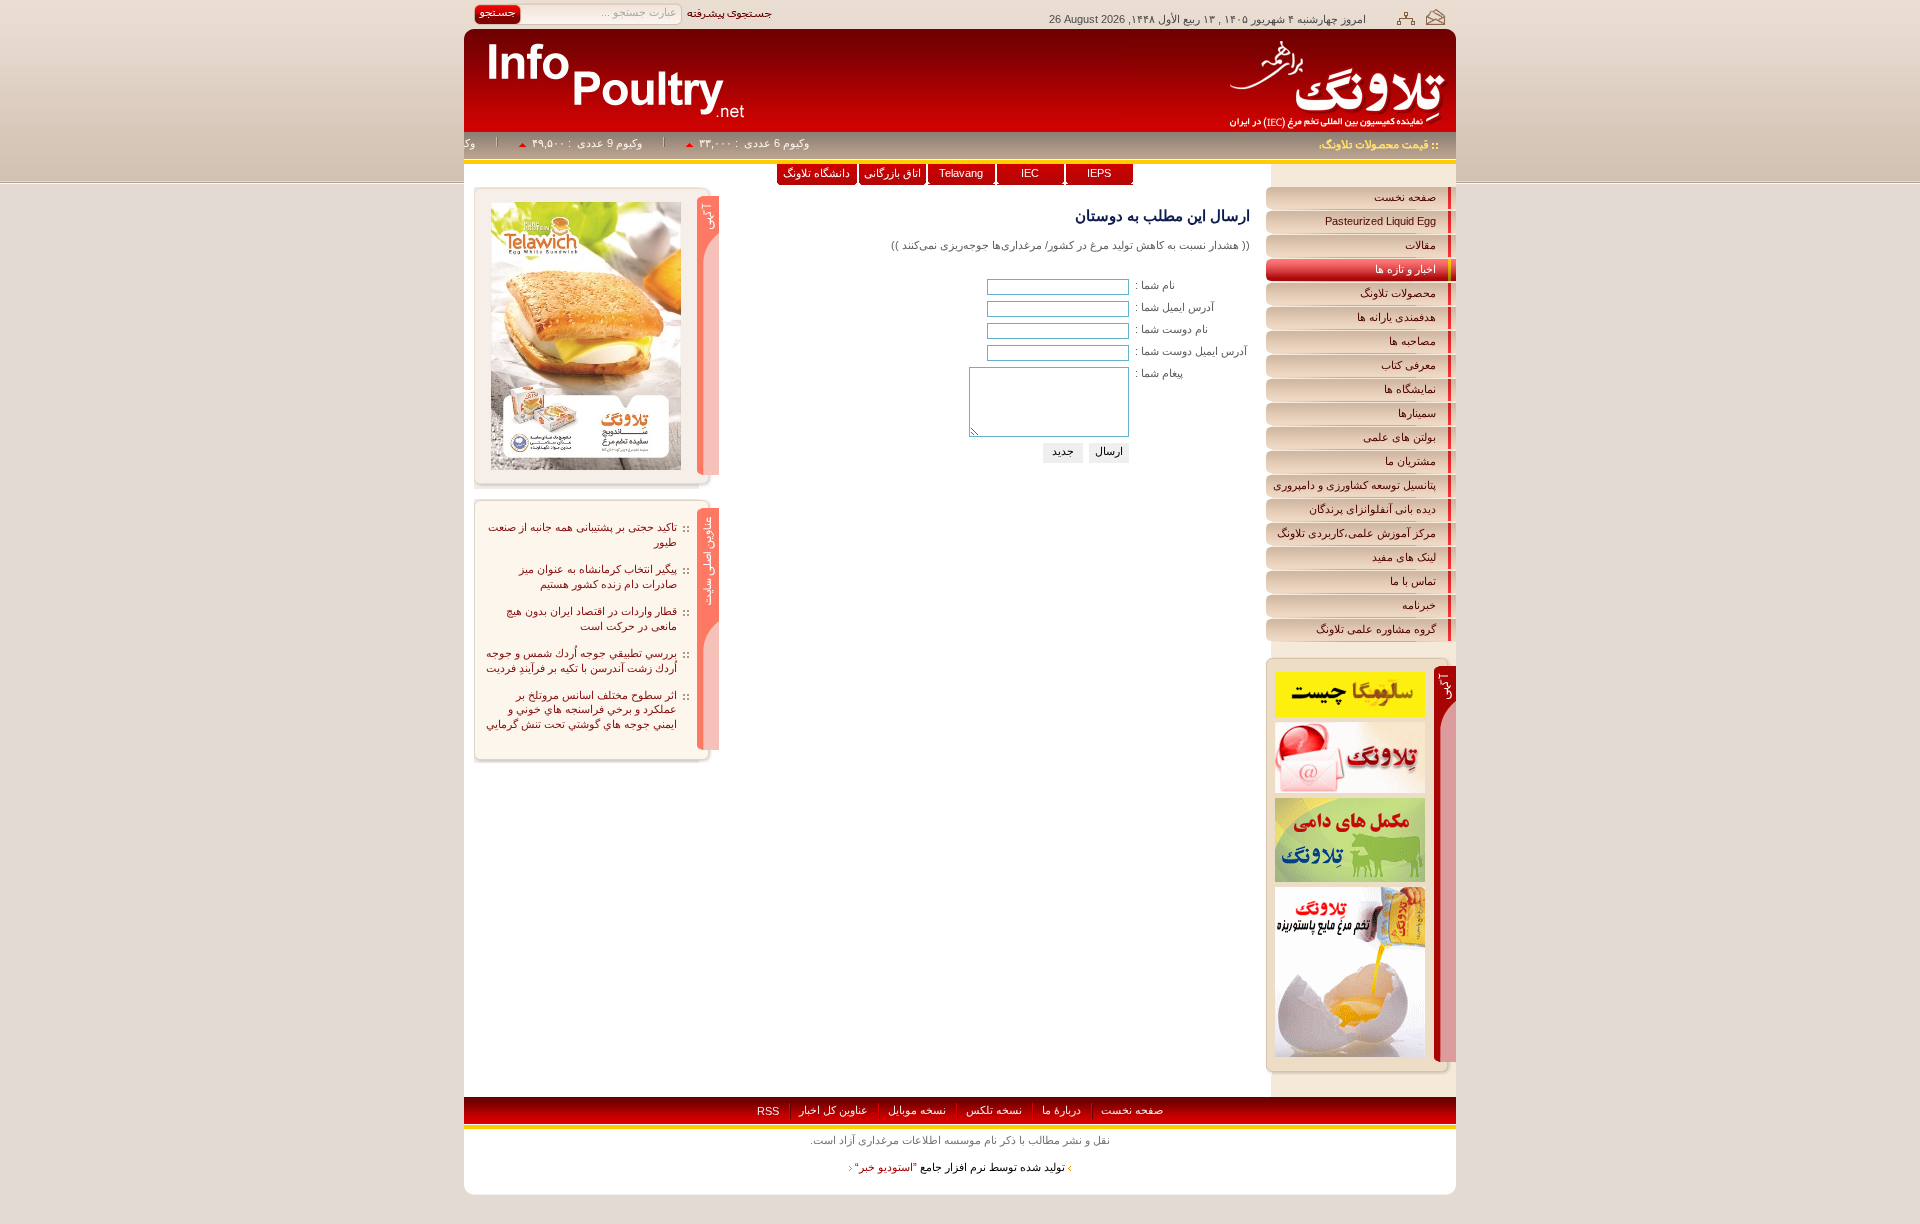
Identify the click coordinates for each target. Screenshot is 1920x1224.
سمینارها (1417, 413)
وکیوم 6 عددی (791, 143)
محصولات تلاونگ (1398, 293)
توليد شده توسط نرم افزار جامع (960, 1167)
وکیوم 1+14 (463, 143)
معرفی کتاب (1408, 365)
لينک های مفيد (1404, 557)
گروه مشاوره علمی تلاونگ (1376, 629)
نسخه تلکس (994, 1110)
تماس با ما (1413, 581)
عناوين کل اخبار (833, 1110)
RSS (768, 1111)
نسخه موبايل (917, 1110)
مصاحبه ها (1412, 341)
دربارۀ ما (1061, 1110)
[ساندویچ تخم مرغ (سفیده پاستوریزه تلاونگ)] (586, 208)
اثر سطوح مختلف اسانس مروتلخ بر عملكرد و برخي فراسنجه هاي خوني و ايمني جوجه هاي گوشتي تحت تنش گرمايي (581, 710)
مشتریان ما (1410, 461)
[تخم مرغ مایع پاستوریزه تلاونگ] (1350, 893)
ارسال (1109, 451)
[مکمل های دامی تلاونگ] (1350, 804)
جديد (1063, 451)
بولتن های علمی (1399, 437)
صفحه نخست (1405, 197)
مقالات (1420, 245)
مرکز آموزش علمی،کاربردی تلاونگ (1356, 533)
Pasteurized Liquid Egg (1380, 221)
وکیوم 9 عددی (624, 143)
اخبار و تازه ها (1405, 269)
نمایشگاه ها (1410, 389)
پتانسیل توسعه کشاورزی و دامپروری (1354, 485)
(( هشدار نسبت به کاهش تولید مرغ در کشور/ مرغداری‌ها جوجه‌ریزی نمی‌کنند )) (1070, 245)
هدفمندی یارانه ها (1396, 317)
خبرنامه (1419, 605)
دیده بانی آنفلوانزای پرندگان (1372, 509)
